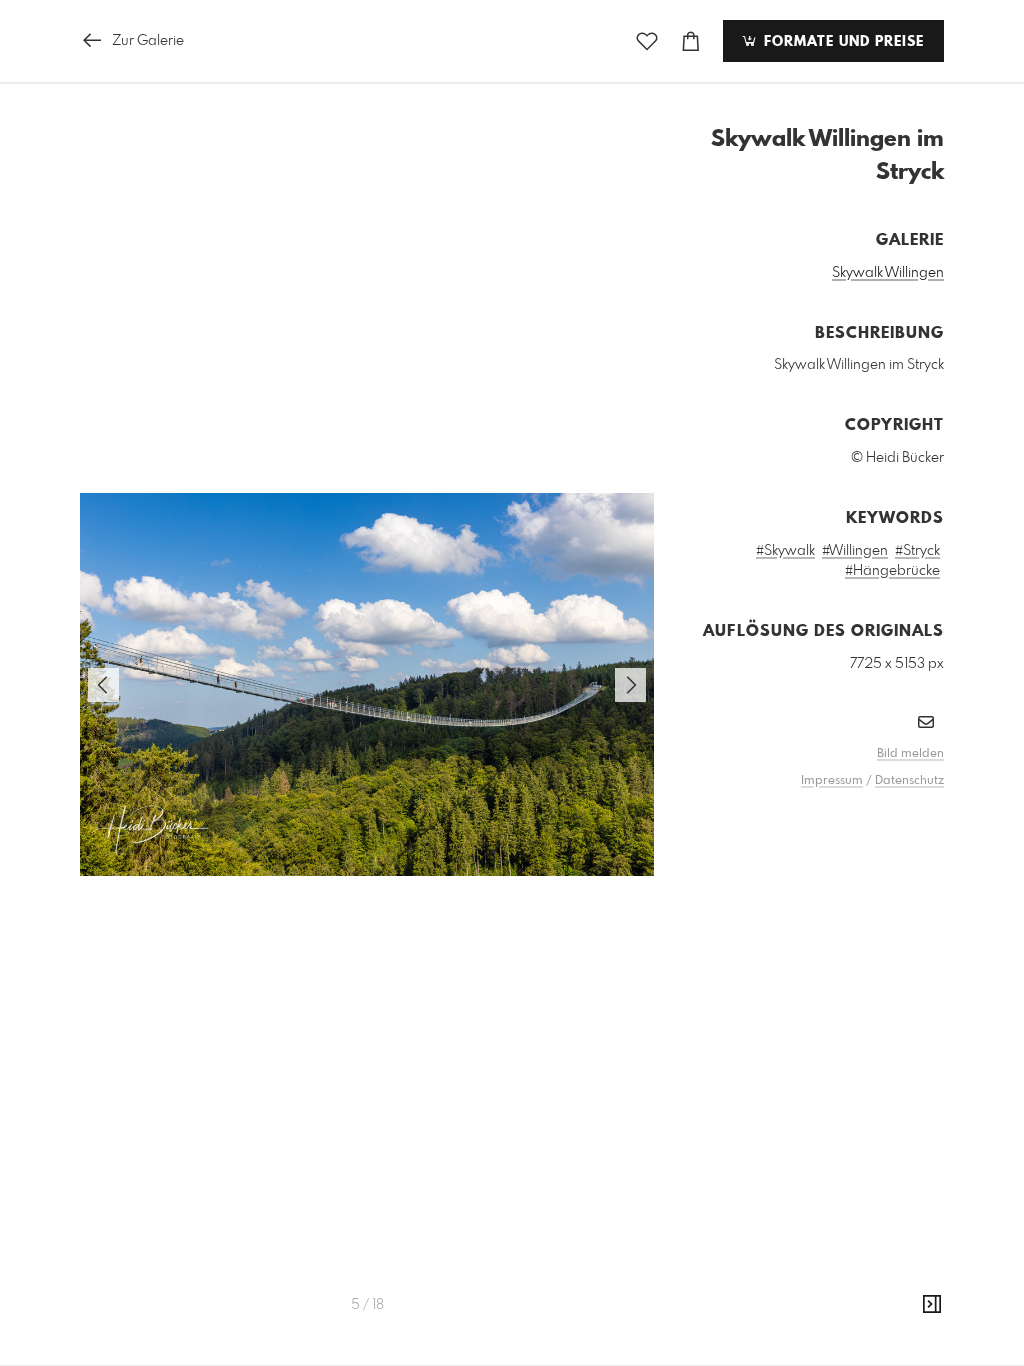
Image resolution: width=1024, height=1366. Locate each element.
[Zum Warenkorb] (691, 41)
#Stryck (917, 551)
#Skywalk (785, 551)
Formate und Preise (841, 42)
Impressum (832, 781)
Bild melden (910, 754)
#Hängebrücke (892, 571)
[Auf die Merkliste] (647, 41)
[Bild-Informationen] (932, 1305)
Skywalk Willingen (888, 273)
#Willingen (855, 551)
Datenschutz (909, 781)
